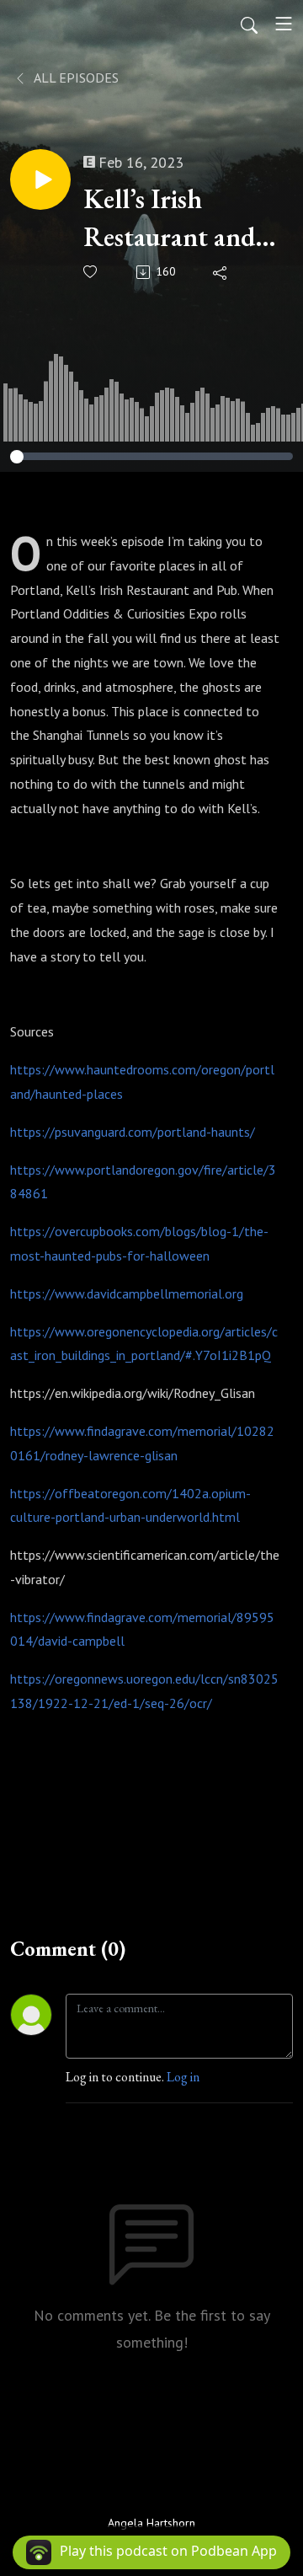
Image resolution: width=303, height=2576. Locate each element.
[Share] (221, 272)
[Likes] (91, 272)
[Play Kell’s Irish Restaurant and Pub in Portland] (40, 179)
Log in (183, 2077)
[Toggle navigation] (284, 24)
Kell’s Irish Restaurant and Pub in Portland (172, 219)
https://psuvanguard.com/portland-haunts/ (133, 1132)
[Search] (249, 24)
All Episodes (75, 78)
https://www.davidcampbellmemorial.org (127, 1293)
